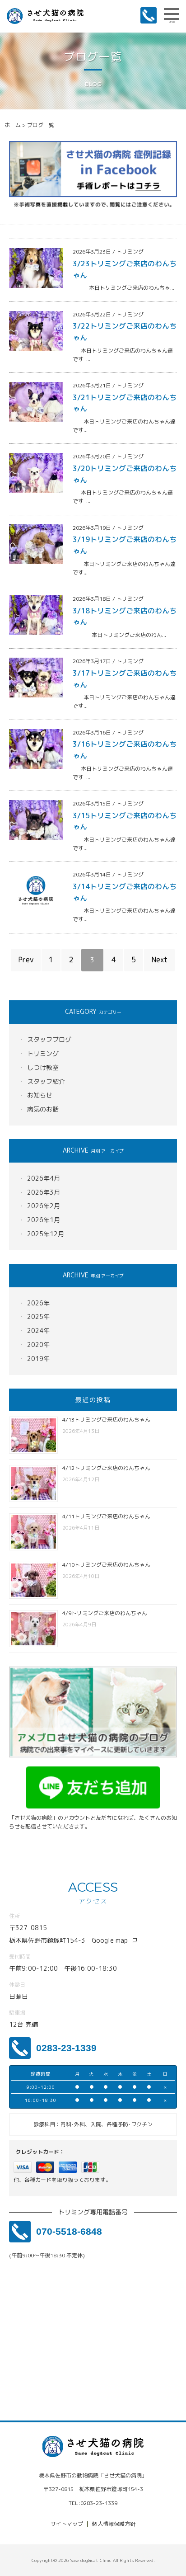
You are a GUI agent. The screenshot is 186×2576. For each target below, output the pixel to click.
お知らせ (40, 1095)
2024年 (38, 1330)
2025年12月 (46, 1234)
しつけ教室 (43, 1067)
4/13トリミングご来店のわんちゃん (106, 1420)
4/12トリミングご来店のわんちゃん (106, 1468)
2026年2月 (44, 1206)
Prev (26, 960)
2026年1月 (44, 1220)
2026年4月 (44, 1178)
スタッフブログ (49, 1039)
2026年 (38, 1303)
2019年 (38, 1359)
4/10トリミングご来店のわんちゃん (106, 1565)
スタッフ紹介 (46, 1081)
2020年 (38, 1345)
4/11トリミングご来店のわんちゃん (106, 1516)
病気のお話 (43, 1109)
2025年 (38, 1316)
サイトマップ (67, 2524)
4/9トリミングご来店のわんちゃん (105, 1613)
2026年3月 (44, 1192)
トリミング (43, 1053)
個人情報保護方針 (114, 2524)
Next (159, 960)
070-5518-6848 (69, 2231)
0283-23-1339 (66, 2048)
